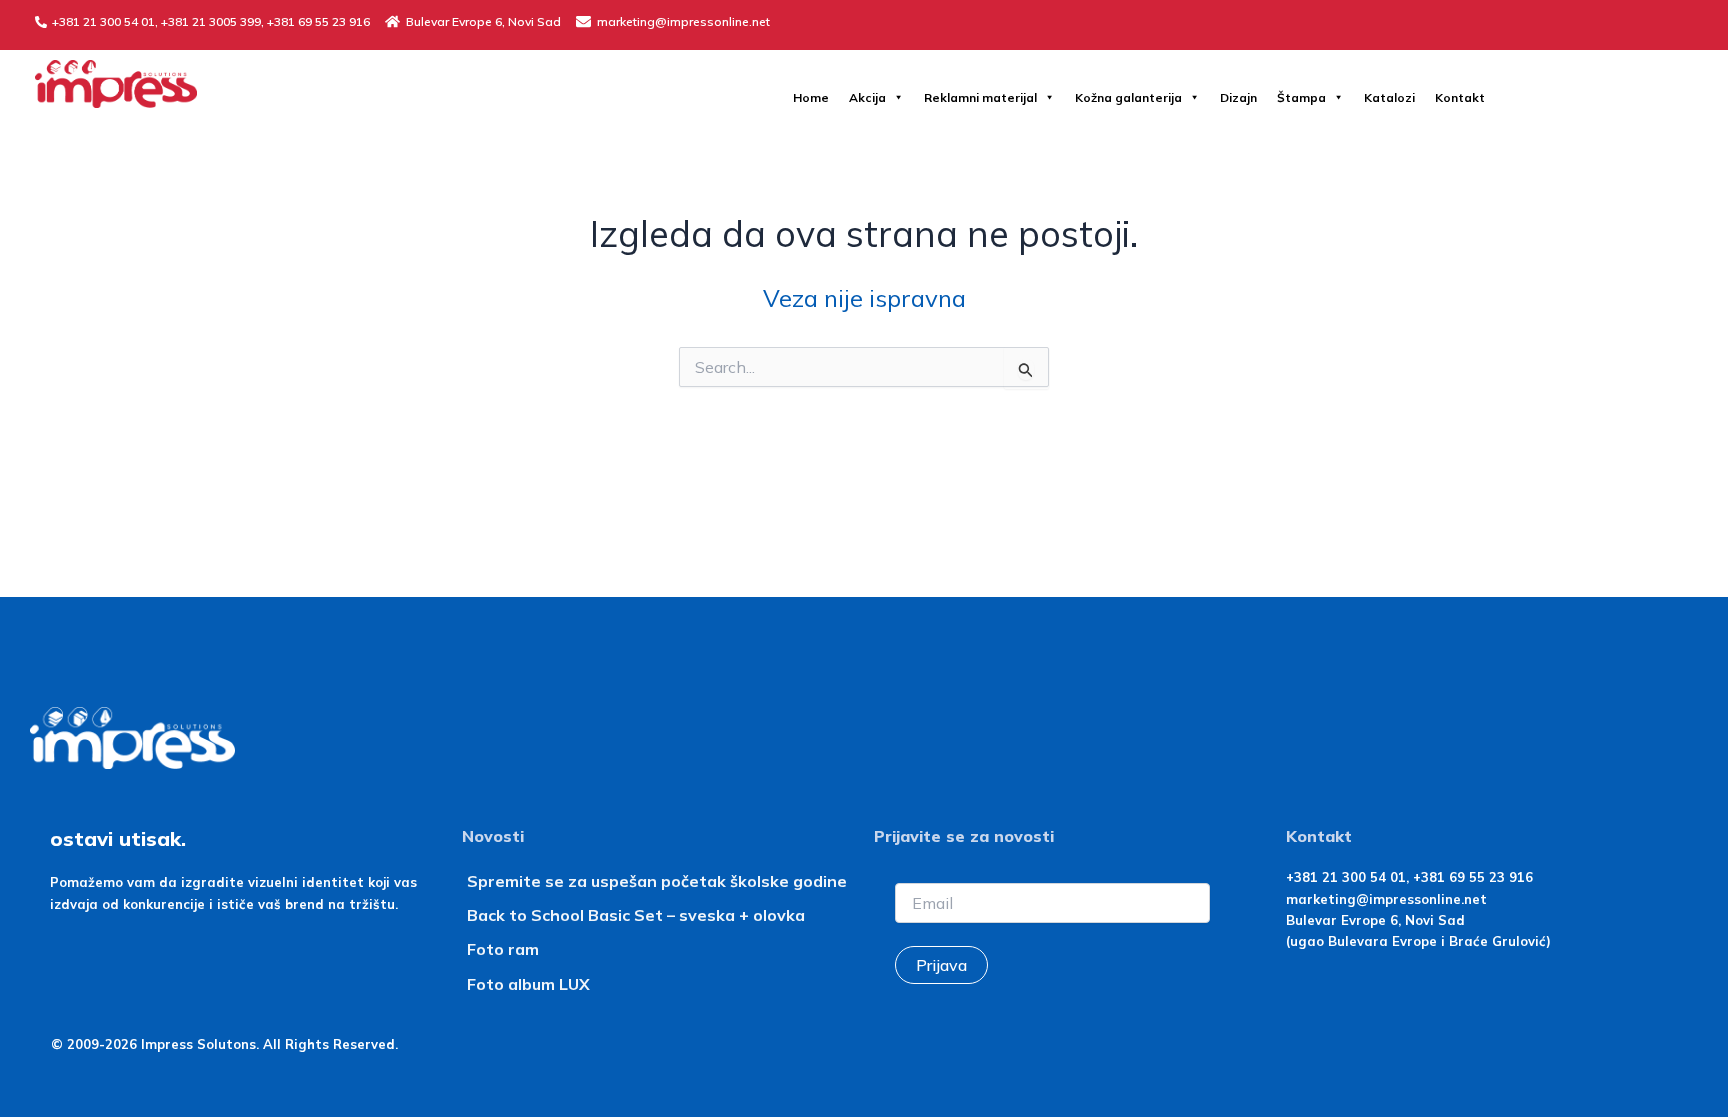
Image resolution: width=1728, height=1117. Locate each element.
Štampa (1301, 97)
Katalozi (1389, 97)
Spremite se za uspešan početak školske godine (657, 881)
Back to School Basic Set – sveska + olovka (636, 915)
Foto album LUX (528, 984)
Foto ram (503, 949)
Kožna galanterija (1128, 97)
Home (811, 97)
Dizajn (1238, 97)
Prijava (941, 965)
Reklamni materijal (980, 97)
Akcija (867, 97)
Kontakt (1460, 97)
